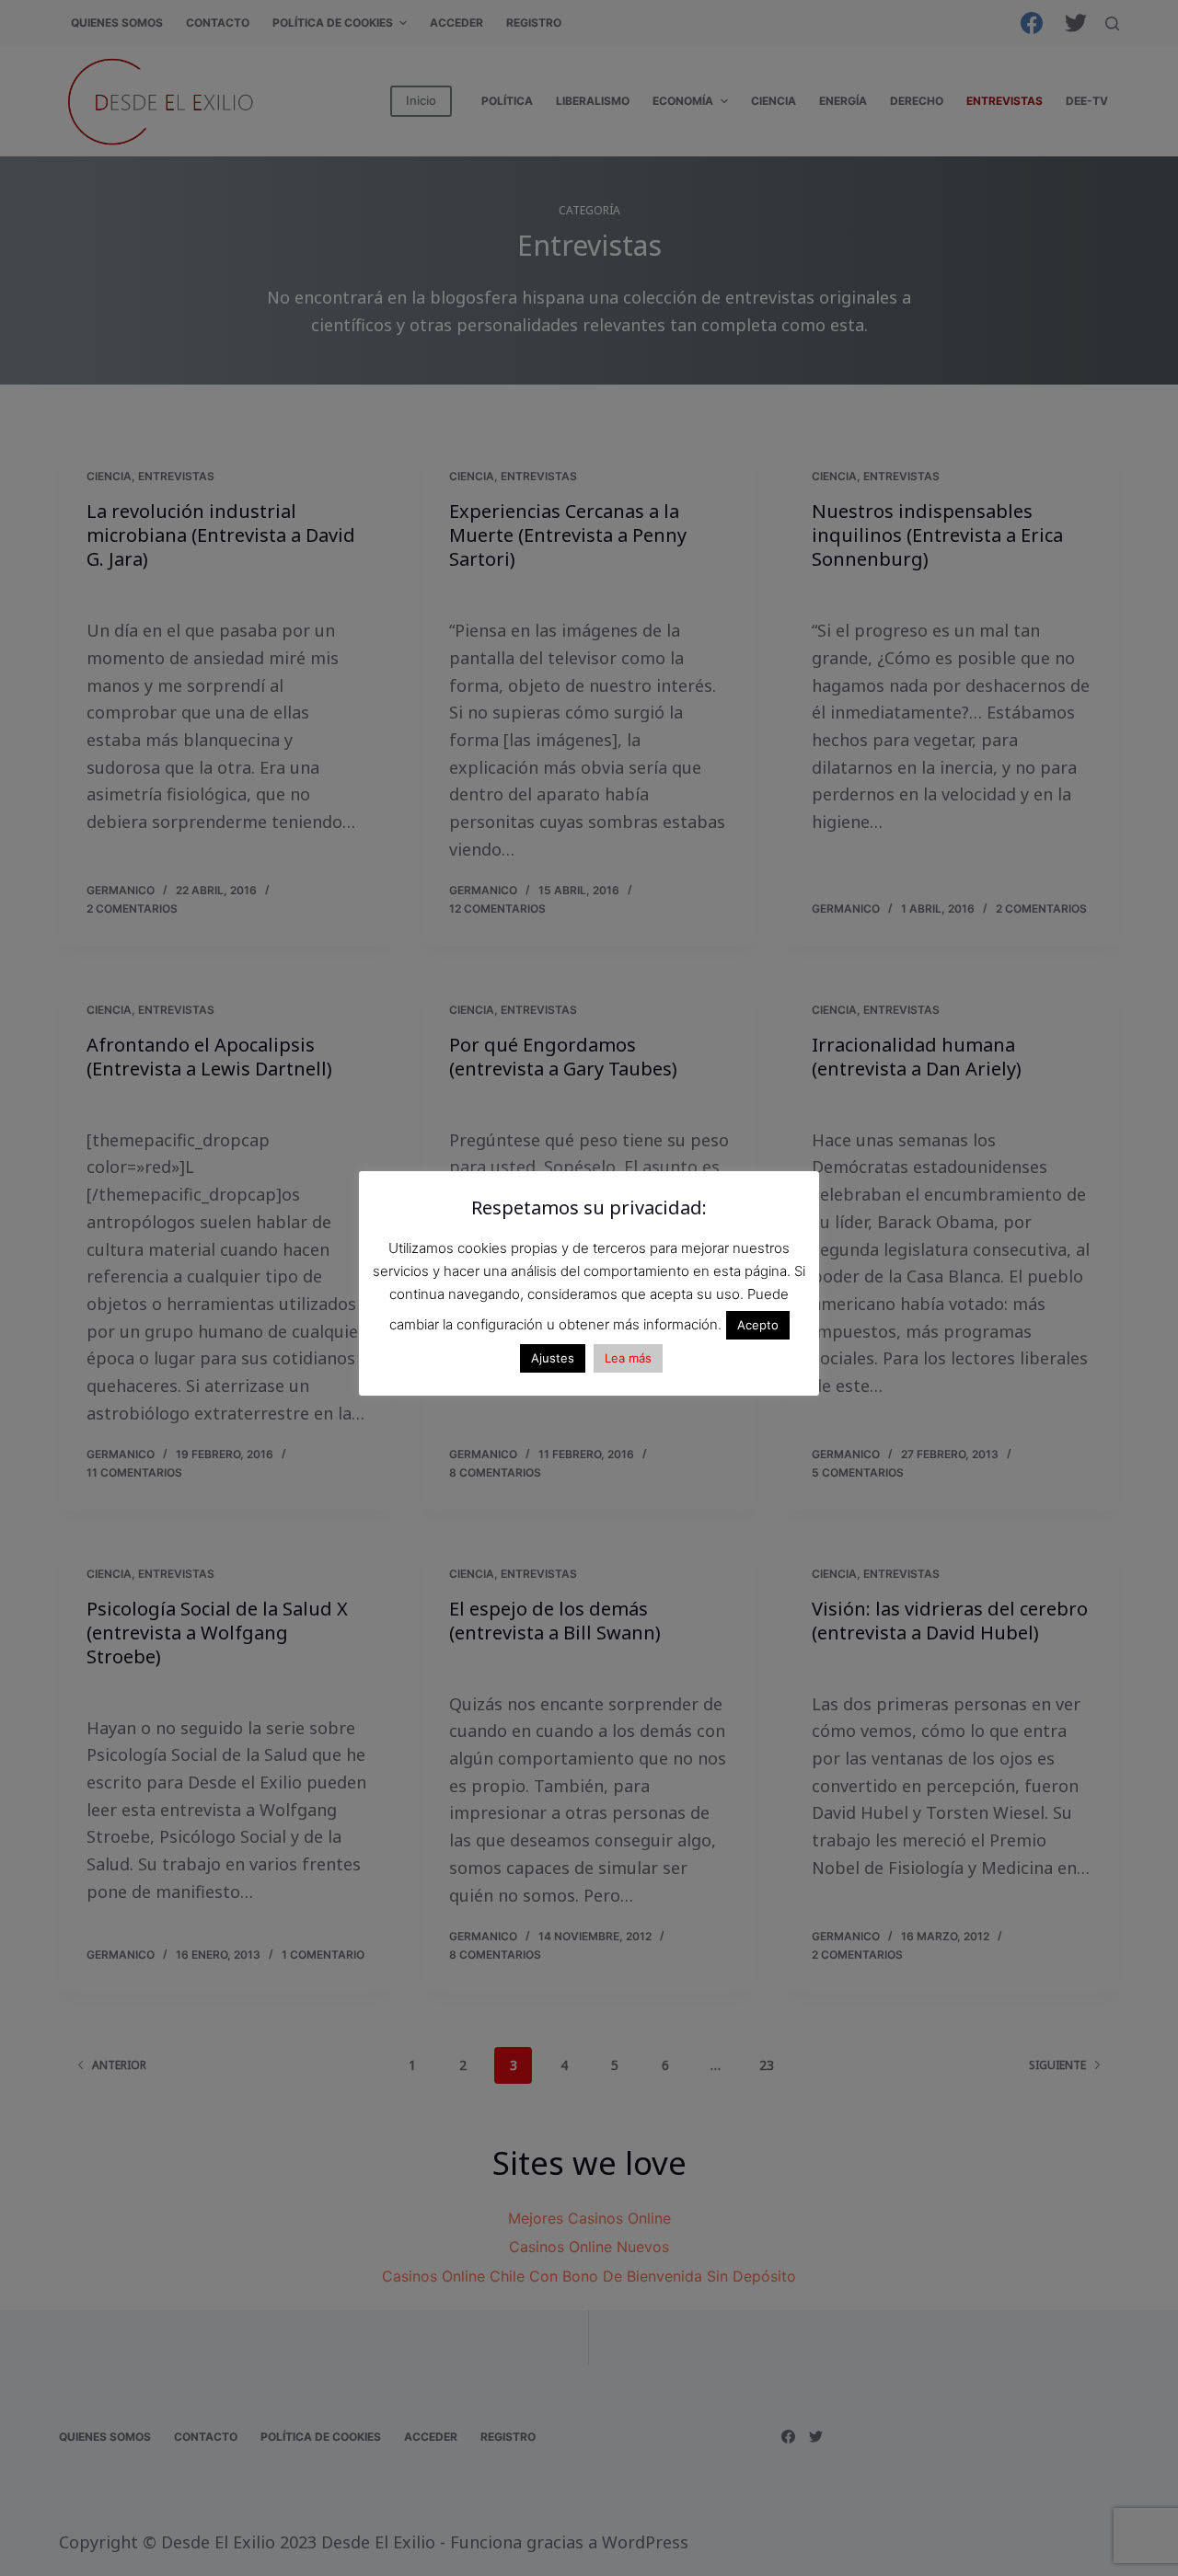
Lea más (628, 1358)
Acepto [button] (758, 1325)
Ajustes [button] (553, 1358)
